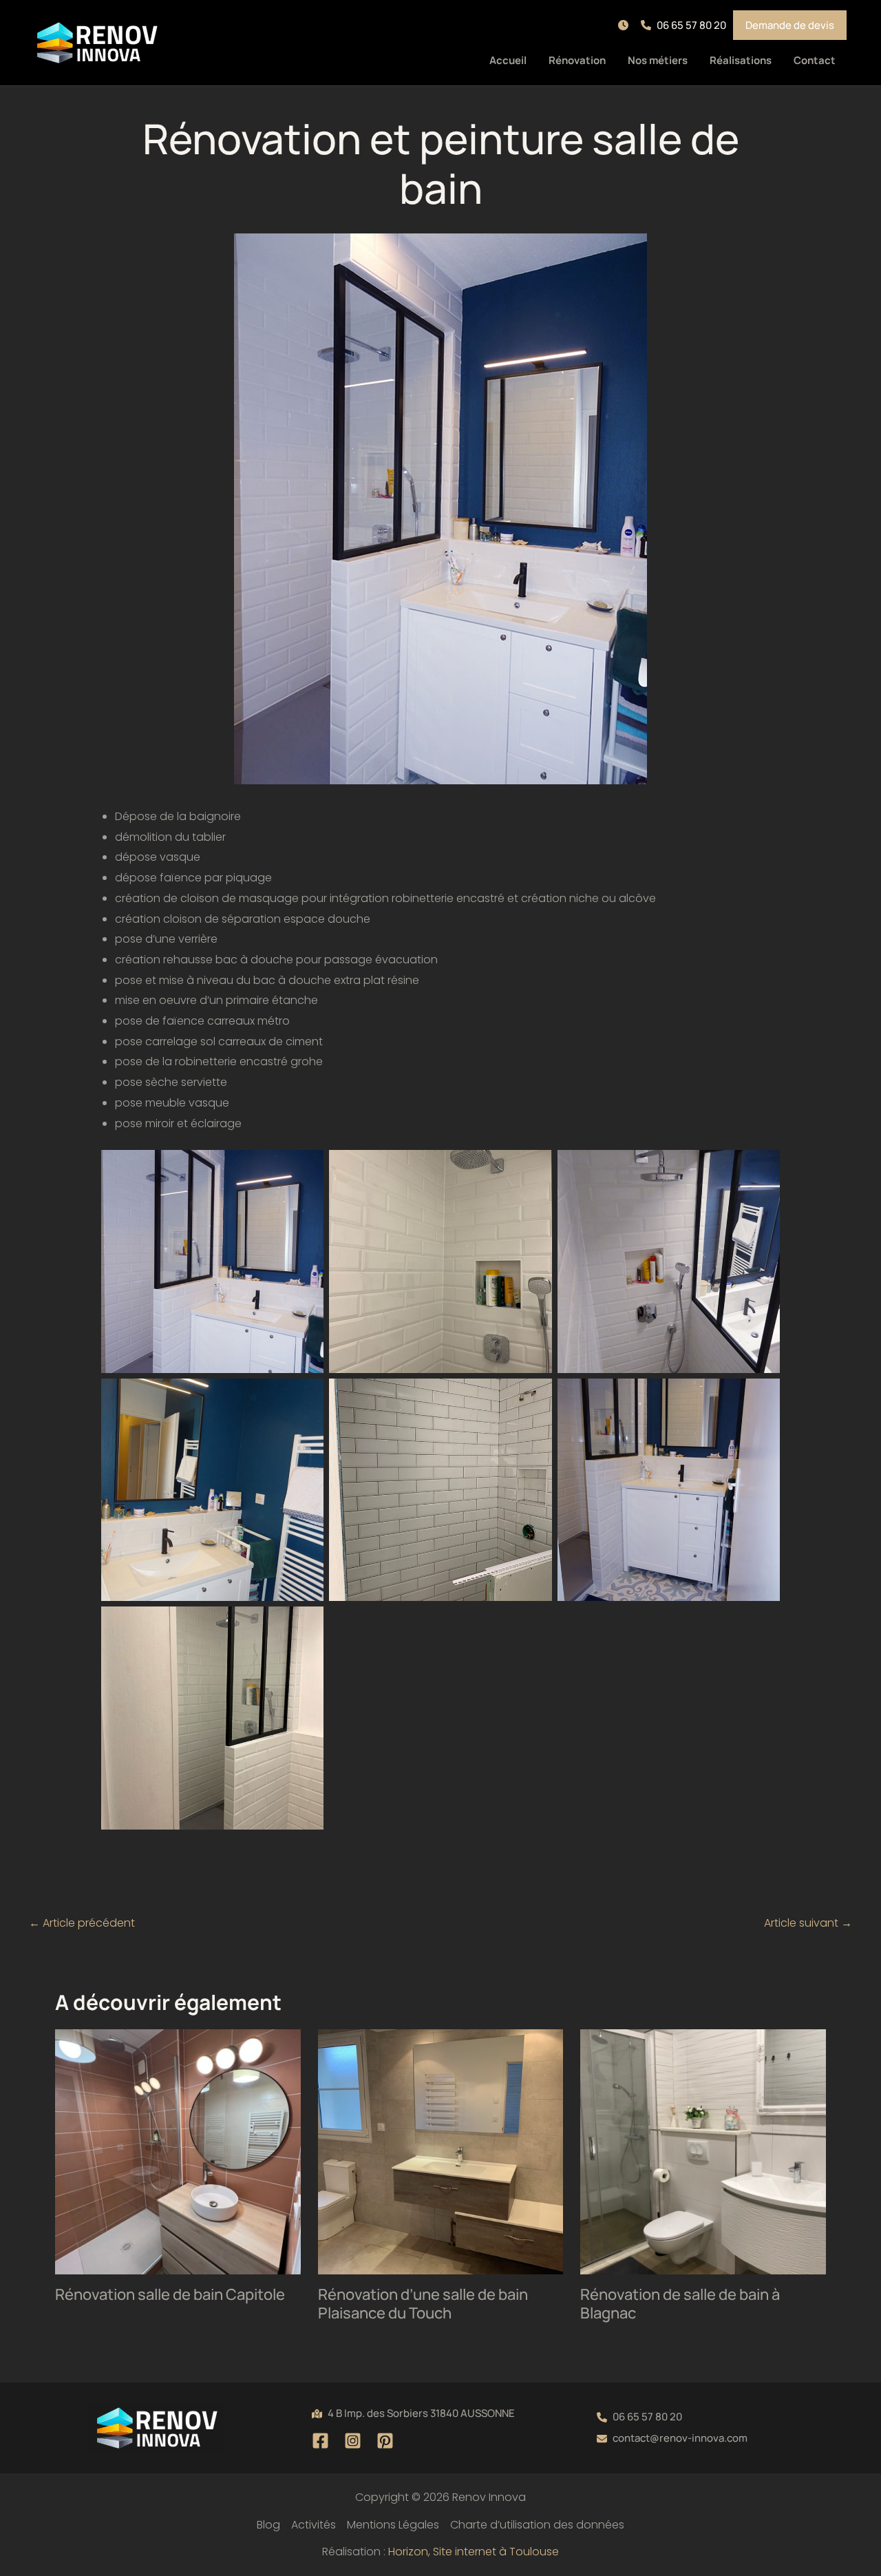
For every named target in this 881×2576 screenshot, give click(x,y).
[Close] (866, 15)
